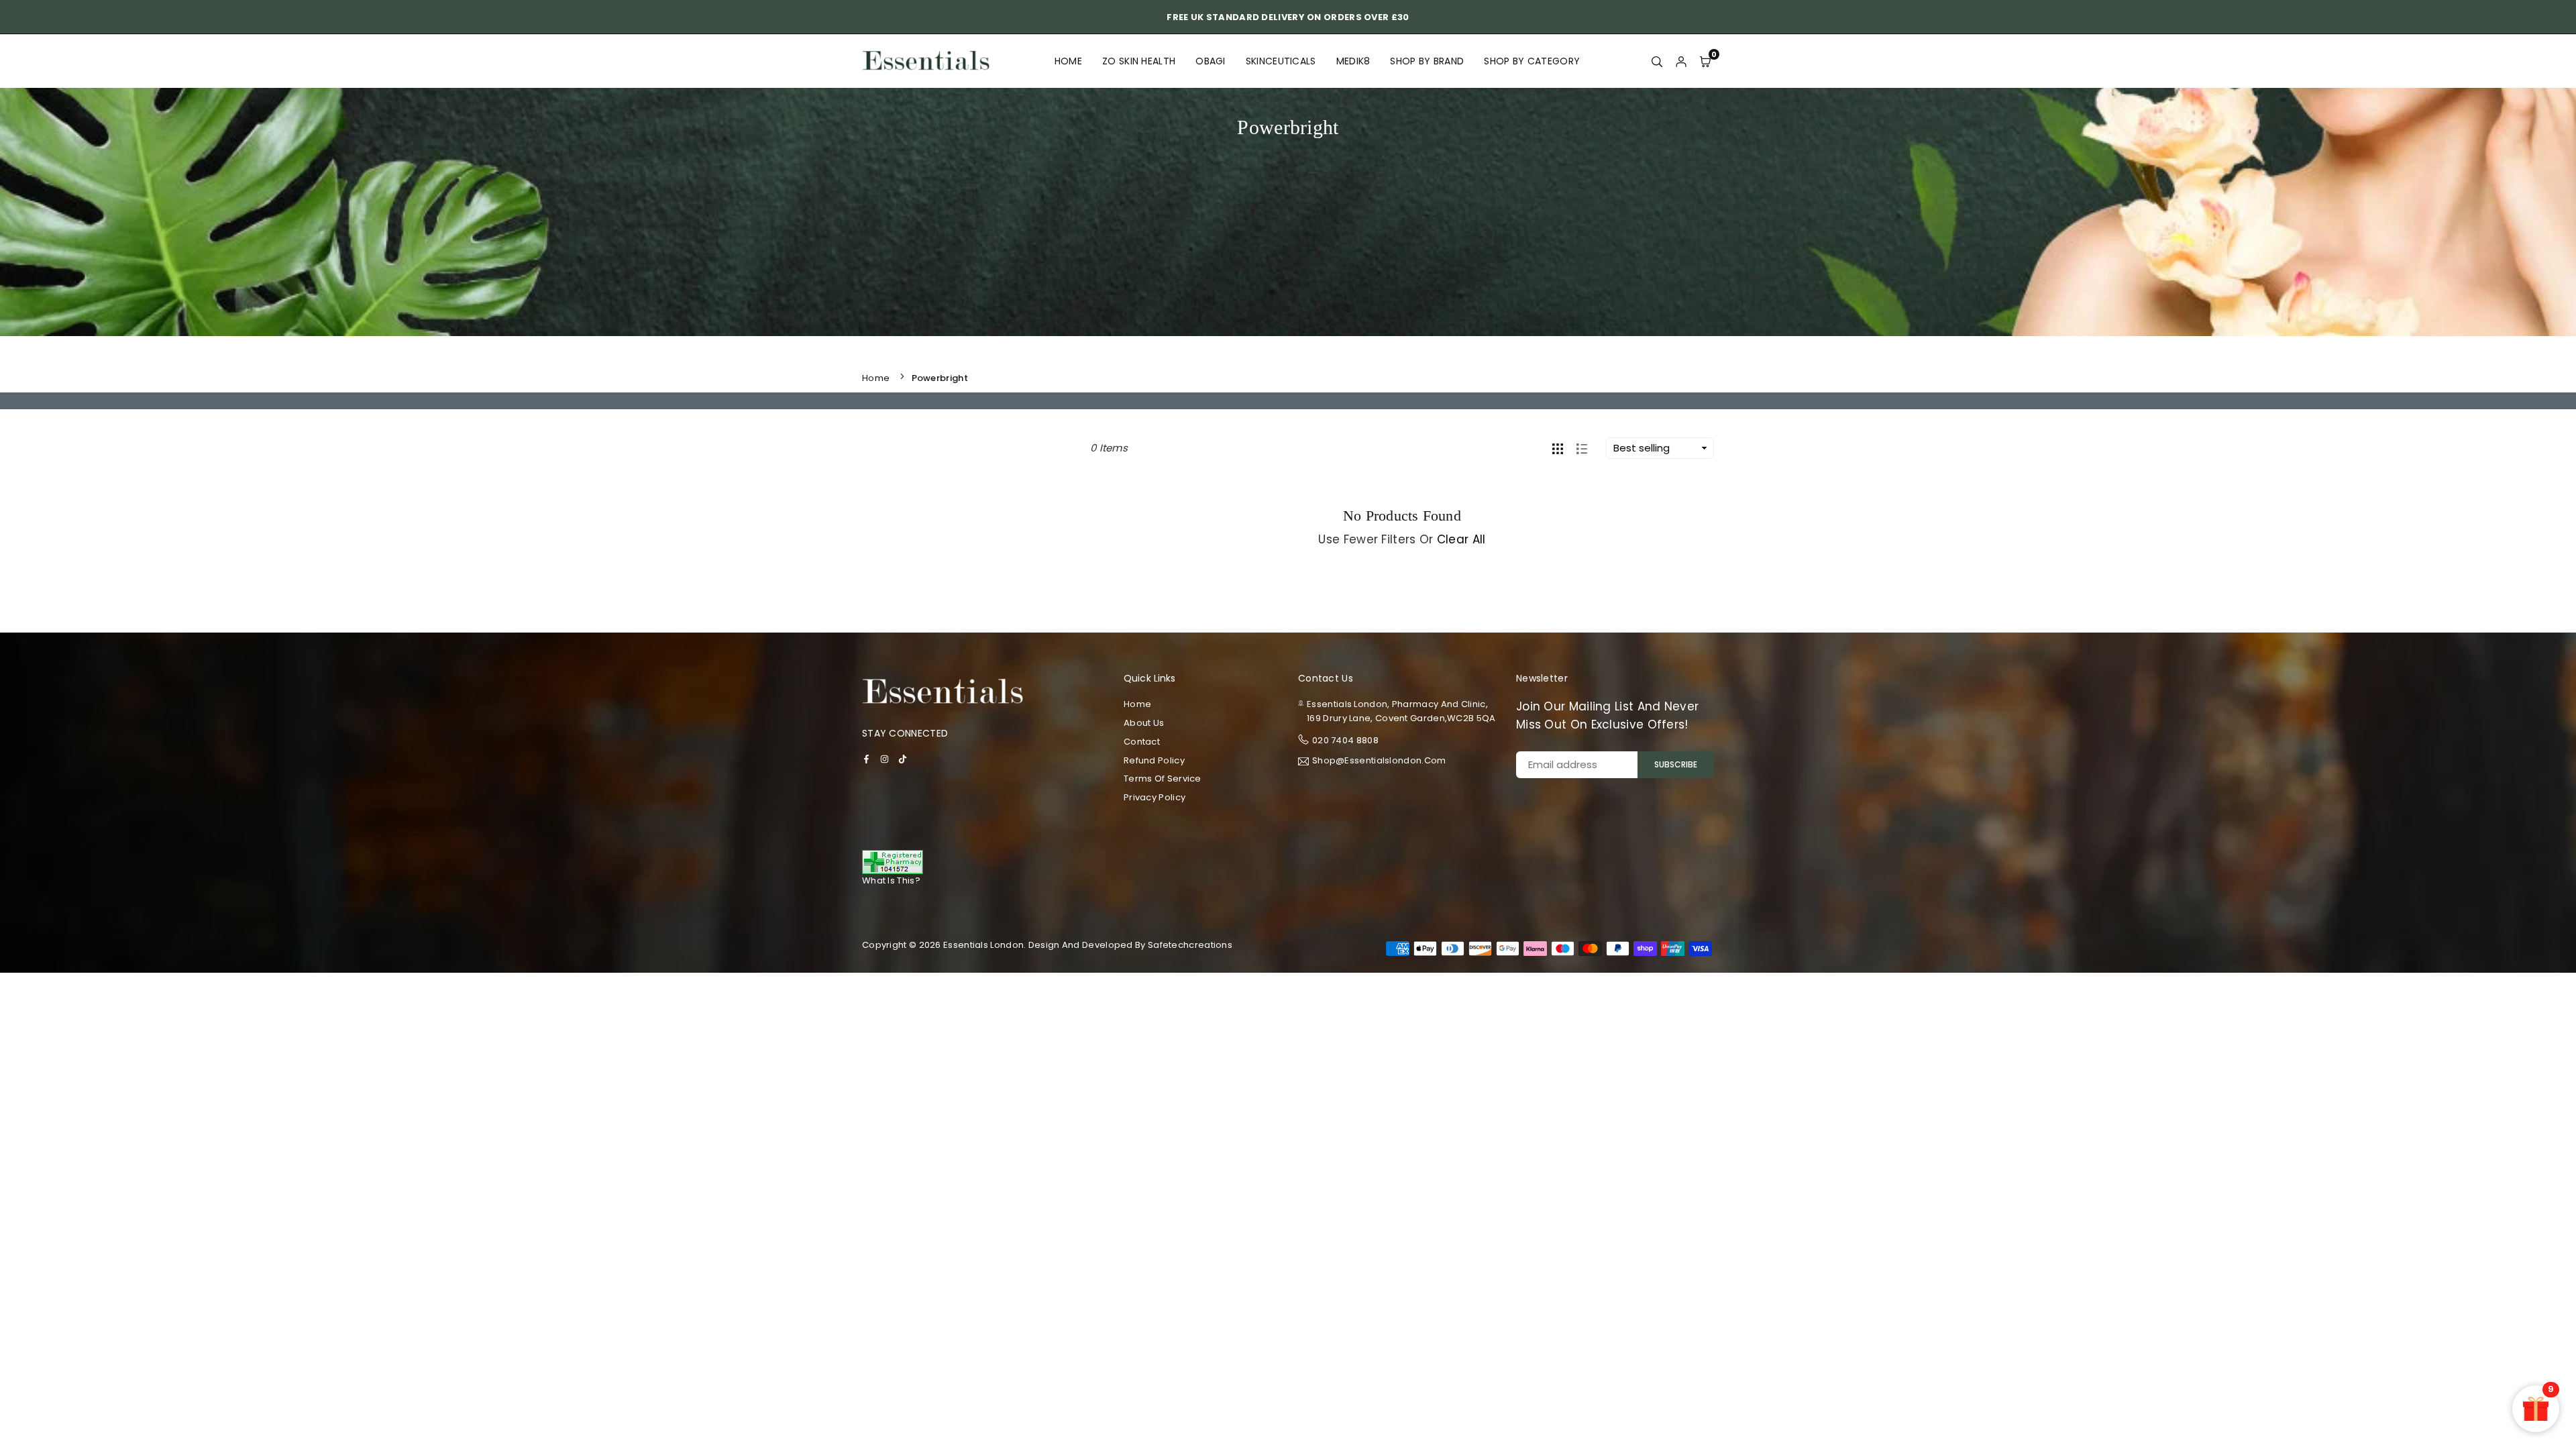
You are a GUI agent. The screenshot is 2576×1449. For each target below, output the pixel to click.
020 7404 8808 (1345, 740)
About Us (1144, 723)
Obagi (1211, 61)
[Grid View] (1558, 448)
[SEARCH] (1657, 61)
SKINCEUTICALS (1281, 61)
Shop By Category (1532, 61)
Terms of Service (1163, 779)
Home (1068, 61)
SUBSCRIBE (1676, 764)
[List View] (1582, 448)
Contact (1142, 742)
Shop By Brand (1427, 61)
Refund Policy (1154, 760)
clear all (1461, 539)
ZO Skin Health (1139, 61)
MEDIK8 (1353, 61)
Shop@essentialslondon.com (1379, 761)
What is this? (891, 880)
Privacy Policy (1155, 797)
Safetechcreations (1190, 945)
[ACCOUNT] (1681, 61)
